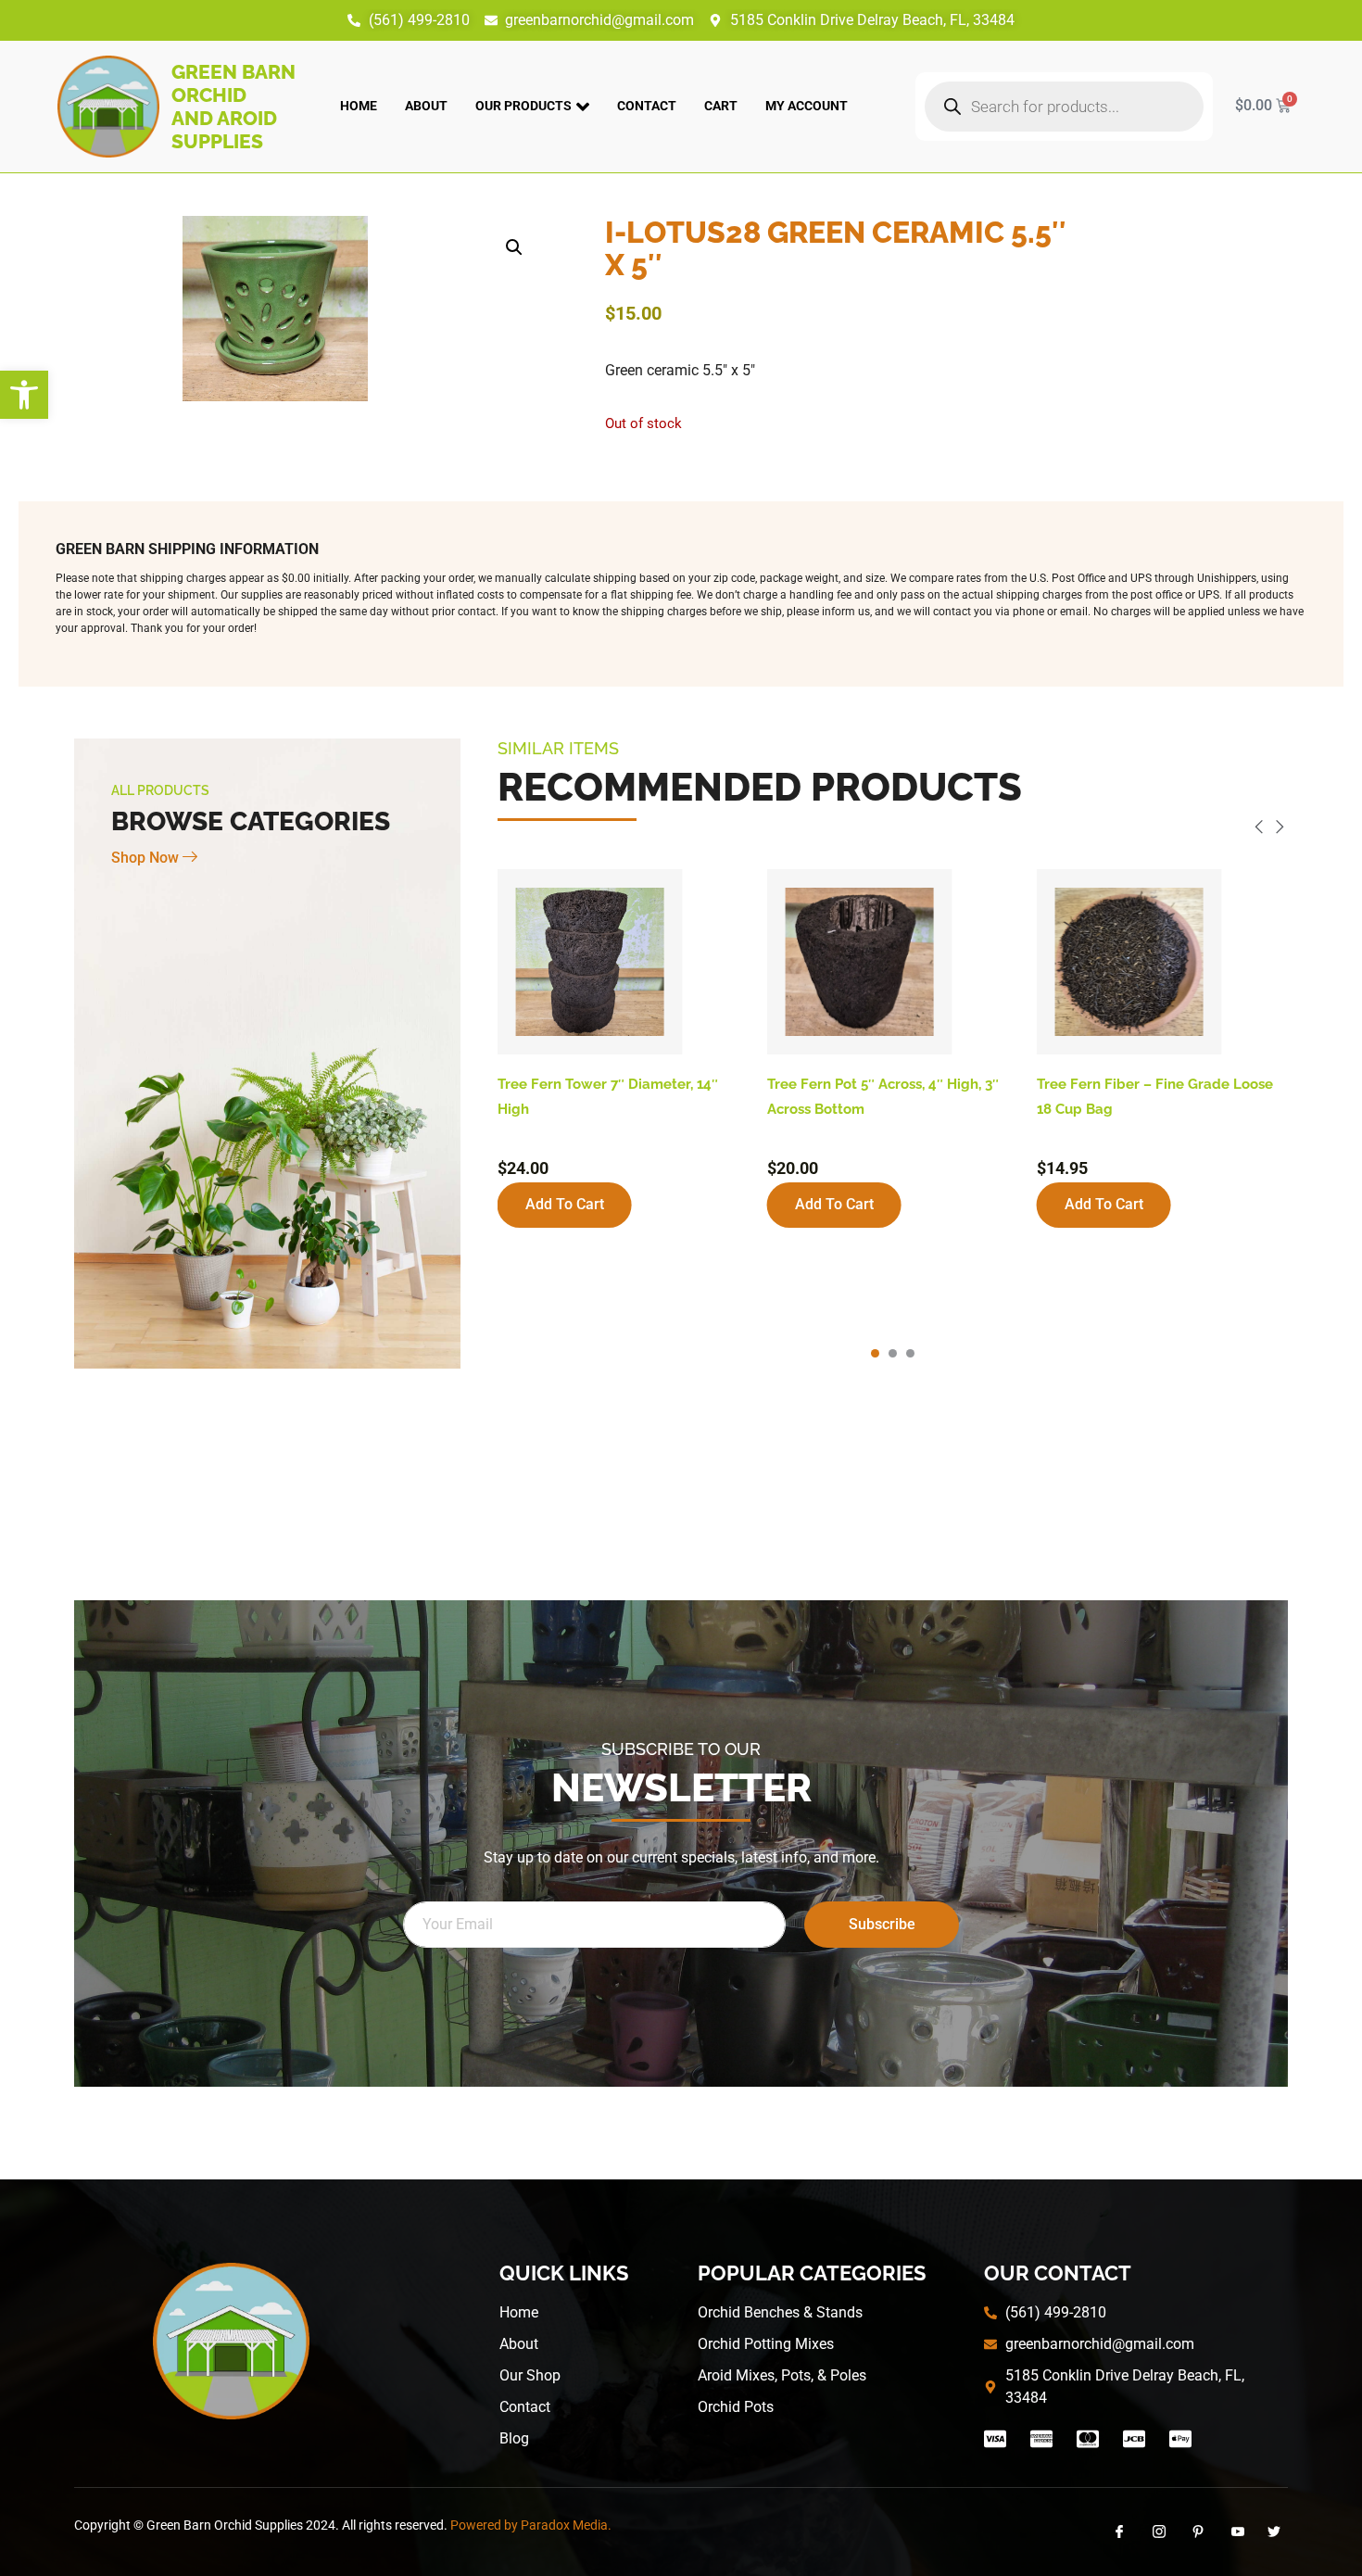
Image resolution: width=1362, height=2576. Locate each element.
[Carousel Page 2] (893, 1353)
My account (807, 106)
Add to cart (565, 1204)
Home (359, 106)
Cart (721, 106)
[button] (24, 395)
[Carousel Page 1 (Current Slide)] (875, 1353)
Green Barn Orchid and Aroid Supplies (233, 107)
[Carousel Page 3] (910, 1353)
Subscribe (882, 1924)
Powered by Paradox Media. (531, 2525)
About (426, 106)
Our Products (523, 106)
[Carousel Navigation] (893, 830)
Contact (647, 106)
